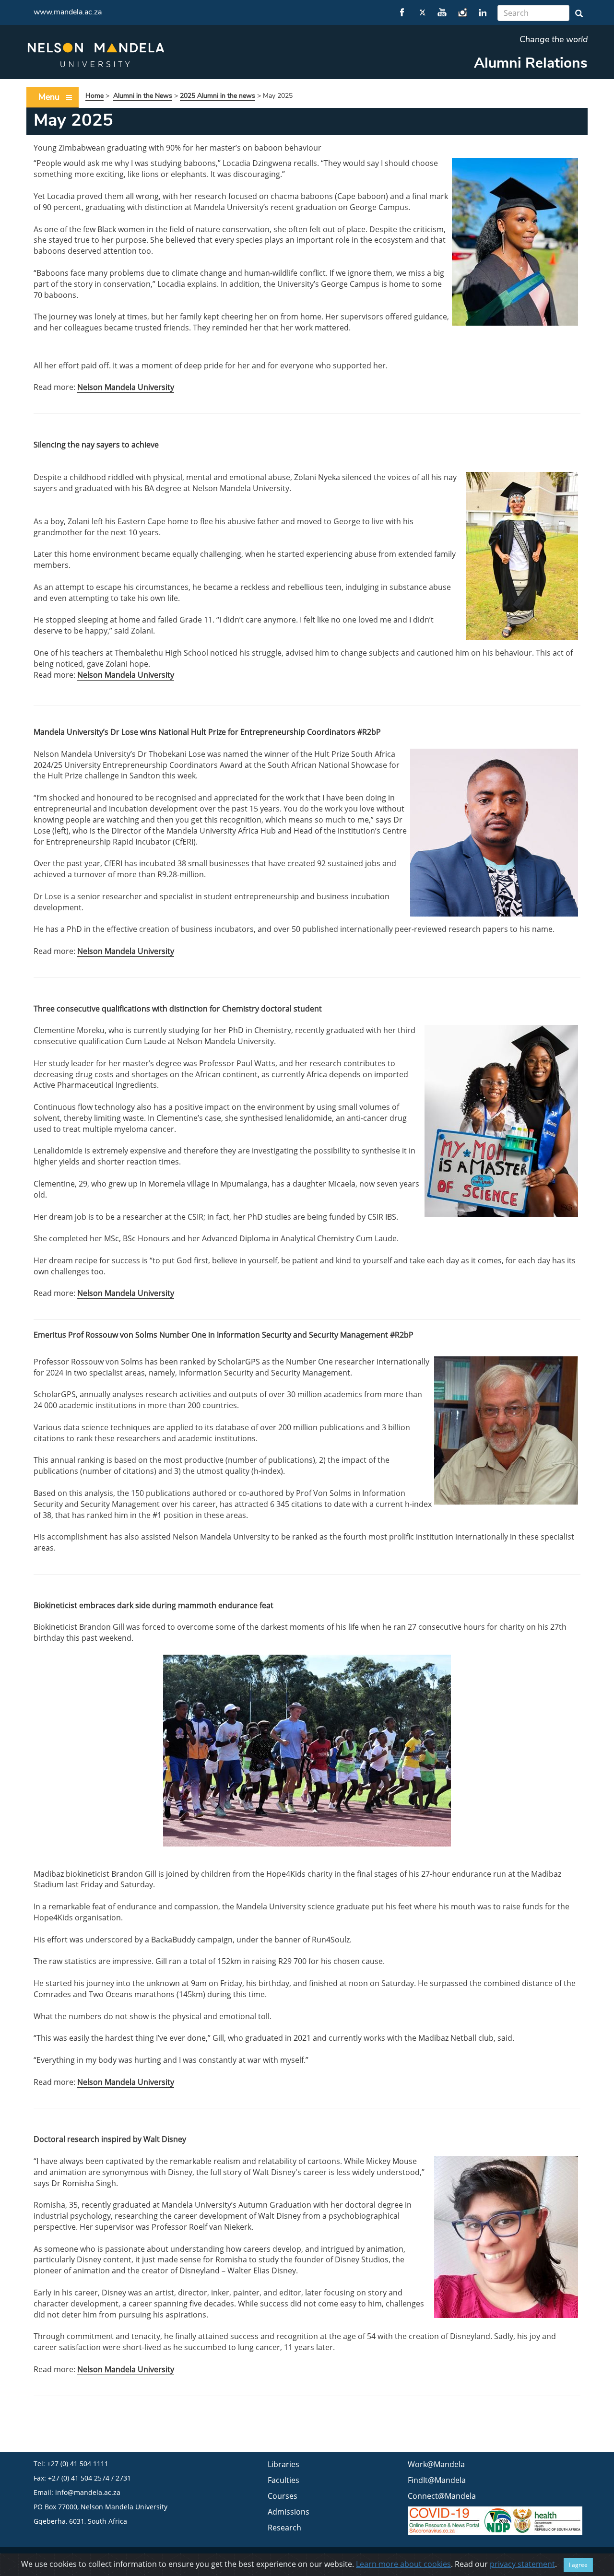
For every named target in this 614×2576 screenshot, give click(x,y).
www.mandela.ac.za (68, 12)
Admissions (289, 2512)
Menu (49, 97)
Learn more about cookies (403, 2564)
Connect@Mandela (442, 2496)
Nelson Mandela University (126, 387)
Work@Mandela (436, 2464)
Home (94, 96)
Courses (283, 2496)
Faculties (283, 2480)
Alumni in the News (143, 96)
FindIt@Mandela (437, 2480)
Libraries (283, 2464)
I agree (578, 2565)
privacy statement (522, 2564)
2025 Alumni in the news (218, 96)
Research (284, 2528)
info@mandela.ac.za (88, 2492)
